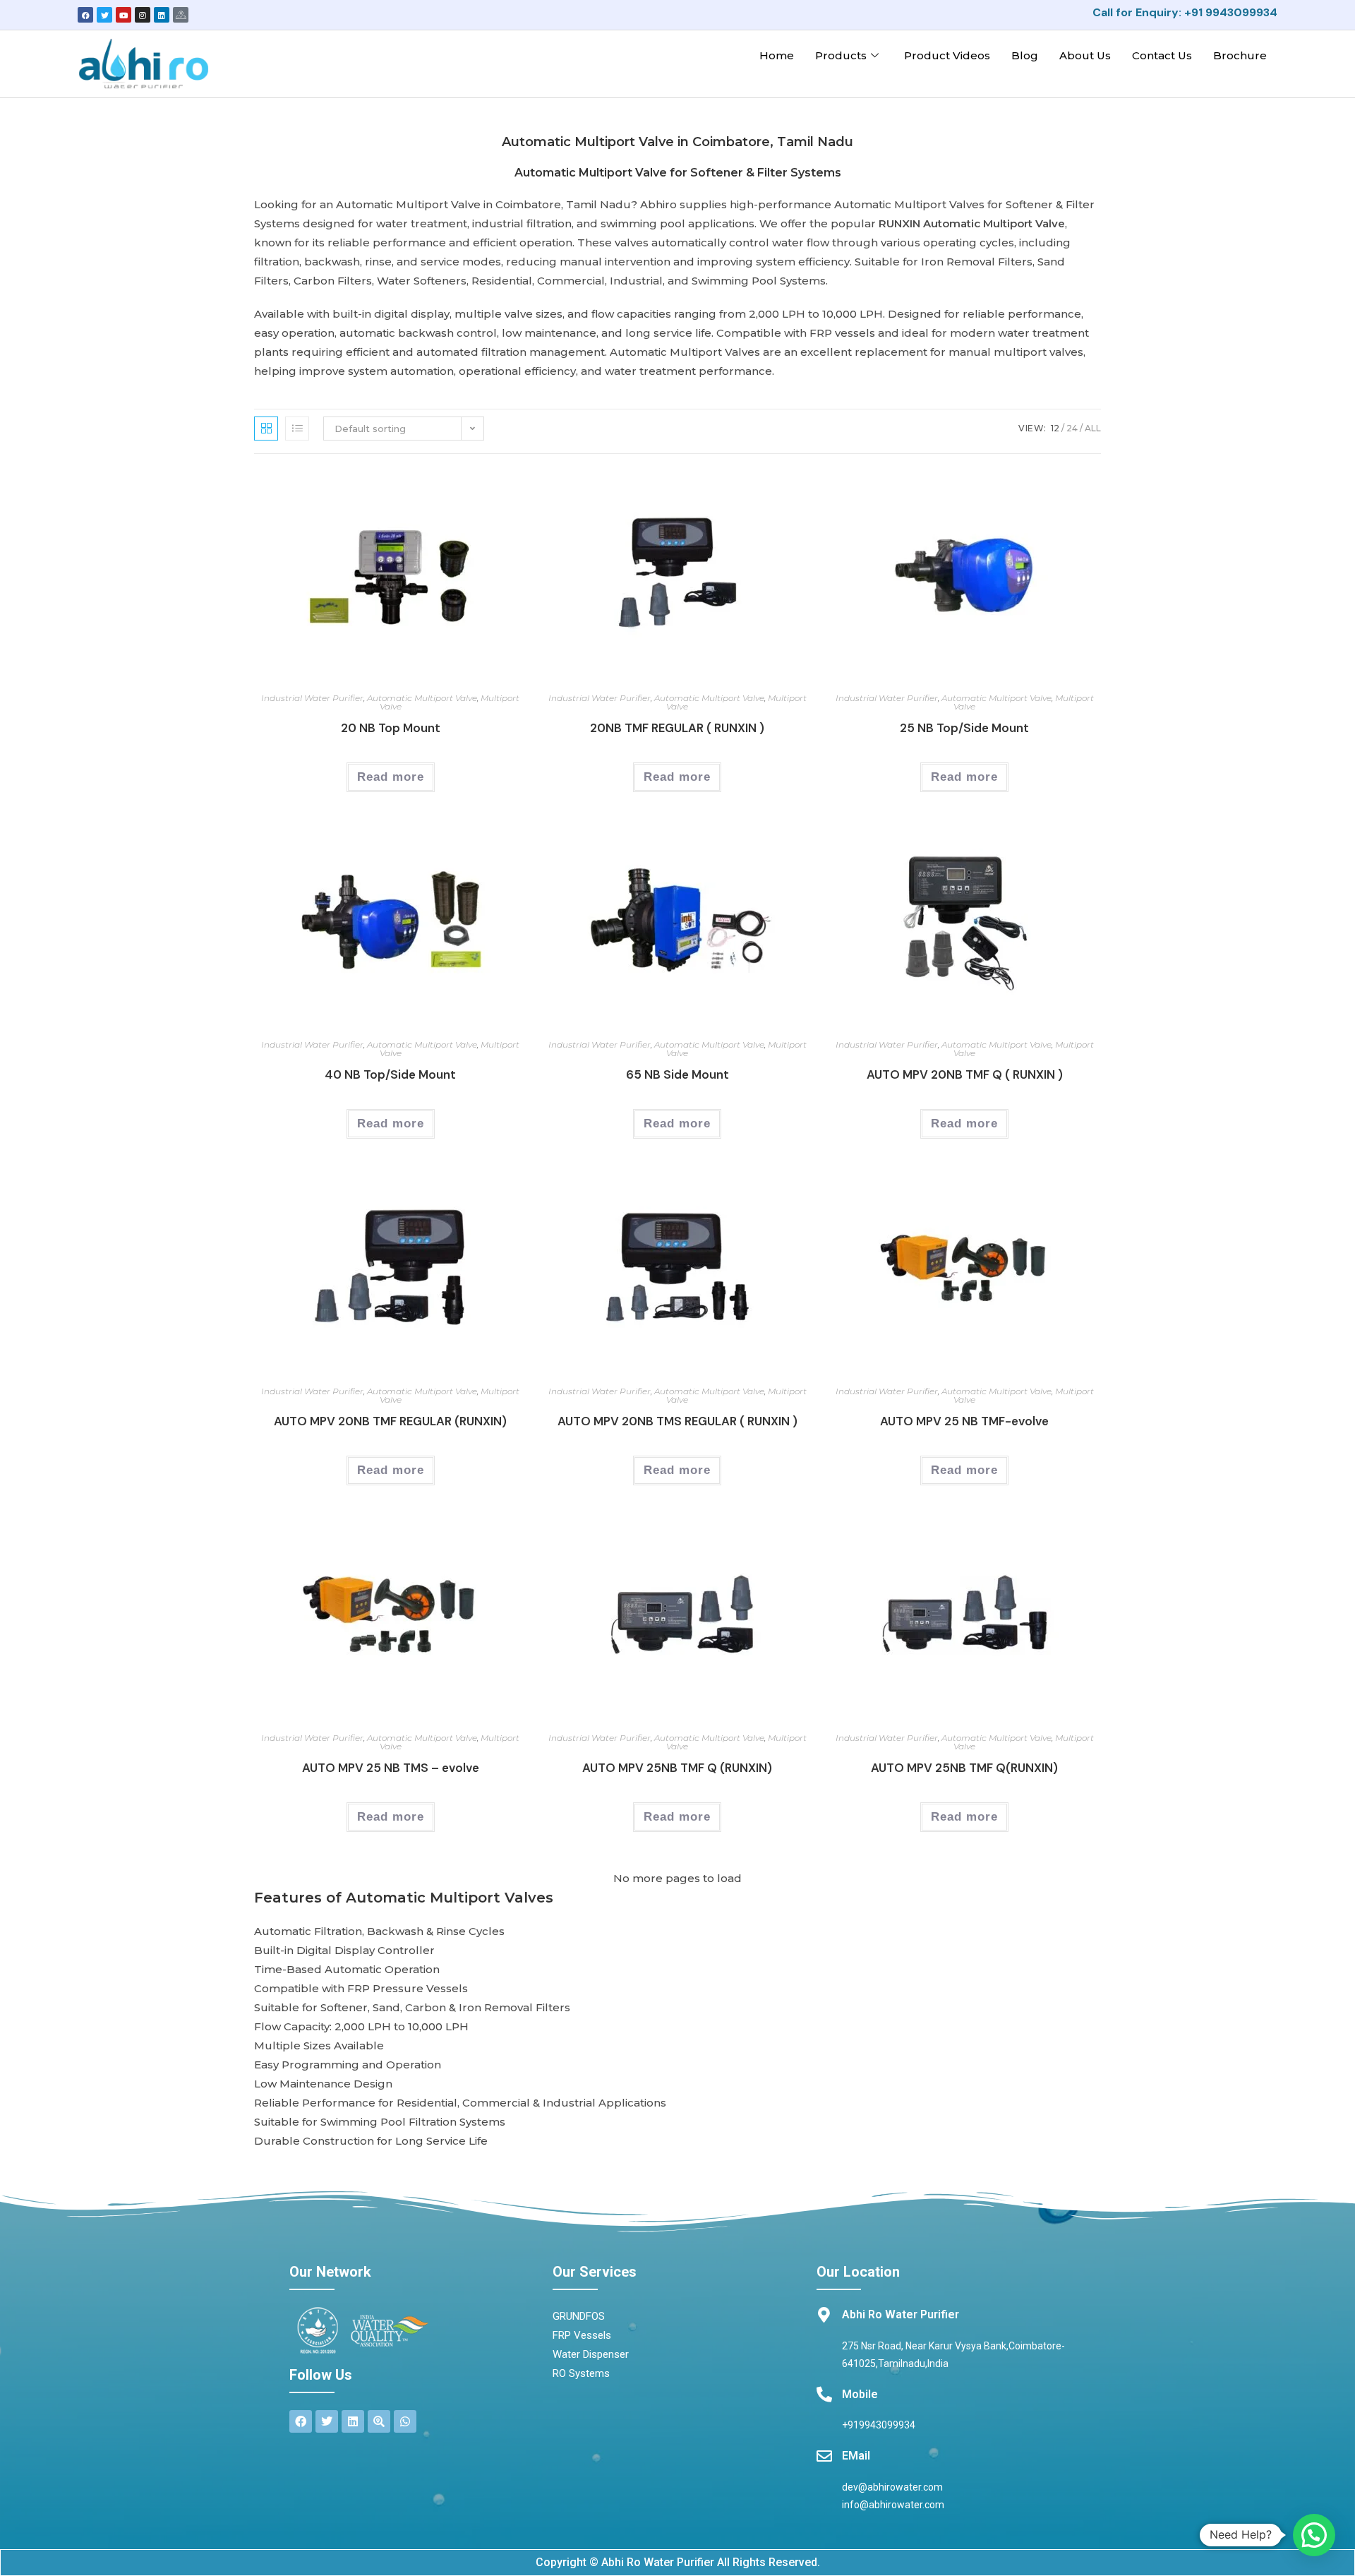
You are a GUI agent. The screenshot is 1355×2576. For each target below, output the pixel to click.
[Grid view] (266, 429)
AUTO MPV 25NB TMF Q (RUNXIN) (677, 1768)
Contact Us (1162, 55)
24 (1072, 428)
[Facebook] (85, 15)
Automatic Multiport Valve (422, 698)
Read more (391, 777)
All (1093, 428)
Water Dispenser (591, 2354)
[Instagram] (143, 15)
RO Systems (581, 2373)
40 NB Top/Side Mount (390, 1074)
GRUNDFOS (579, 2316)
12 (1055, 428)
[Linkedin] (162, 15)
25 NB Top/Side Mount (964, 728)
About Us (1085, 55)
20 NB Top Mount (391, 728)
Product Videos (947, 55)
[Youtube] (124, 15)
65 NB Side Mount (677, 1074)
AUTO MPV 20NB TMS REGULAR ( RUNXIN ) (677, 1421)
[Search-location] (379, 2421)
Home (777, 55)
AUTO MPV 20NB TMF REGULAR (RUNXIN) (390, 1421)
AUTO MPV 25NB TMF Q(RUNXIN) (964, 1768)
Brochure (1240, 55)
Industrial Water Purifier (312, 698)
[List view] (297, 429)
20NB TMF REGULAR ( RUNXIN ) (677, 728)
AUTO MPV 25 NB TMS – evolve (391, 1768)
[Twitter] (104, 15)
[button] (1314, 2535)
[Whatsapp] (405, 2421)
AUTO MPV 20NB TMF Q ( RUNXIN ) (965, 1074)
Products (841, 55)
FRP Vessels (582, 2335)
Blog (1025, 55)
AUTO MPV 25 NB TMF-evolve (964, 1421)
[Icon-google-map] (181, 15)
